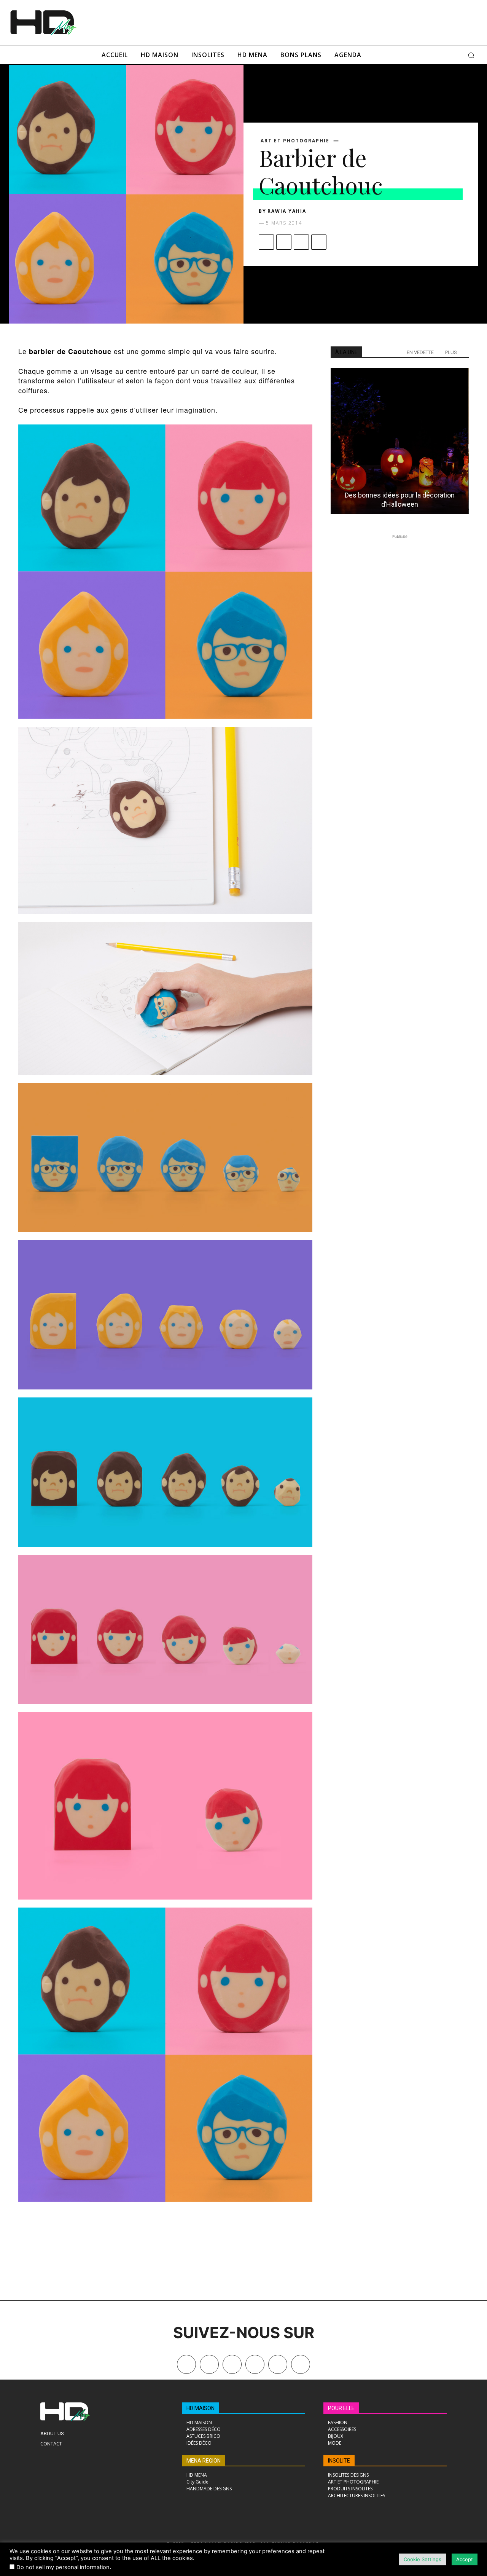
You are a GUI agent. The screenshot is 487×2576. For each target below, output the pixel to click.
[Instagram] (232, 2364)
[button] (471, 55)
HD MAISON (201, 2408)
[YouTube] (278, 2364)
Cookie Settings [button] (423, 2559)
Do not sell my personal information (63, 2567)
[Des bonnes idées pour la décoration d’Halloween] (400, 441)
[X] (284, 242)
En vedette (420, 352)
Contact (51, 2444)
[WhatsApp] (319, 242)
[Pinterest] (301, 242)
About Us (52, 2433)
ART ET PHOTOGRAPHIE (295, 141)
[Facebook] (266, 242)
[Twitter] (301, 2364)
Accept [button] (465, 2559)
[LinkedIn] (255, 2364)
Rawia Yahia (287, 211)
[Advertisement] (269, 22)
